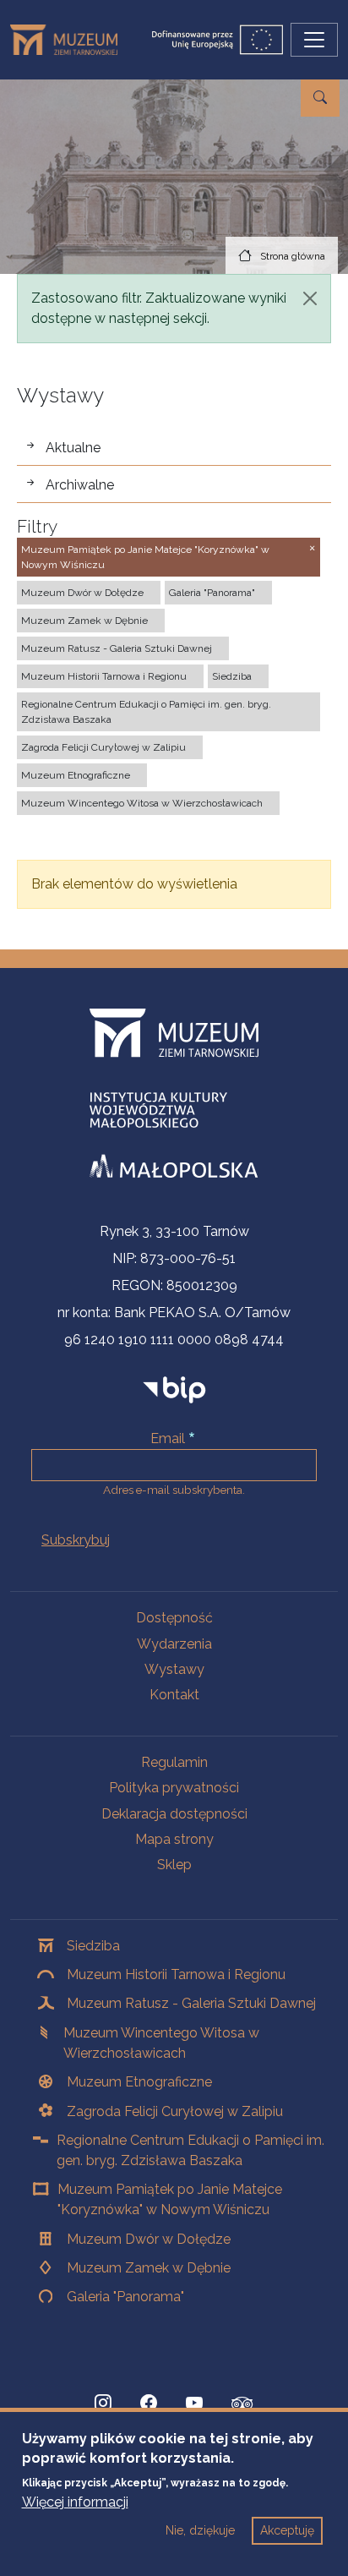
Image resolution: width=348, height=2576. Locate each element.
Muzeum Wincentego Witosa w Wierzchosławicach (161, 2043)
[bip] (174, 1389)
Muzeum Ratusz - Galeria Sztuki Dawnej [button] (117, 648)
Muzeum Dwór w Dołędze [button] (82, 593)
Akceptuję (287, 2530)
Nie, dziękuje (200, 2530)
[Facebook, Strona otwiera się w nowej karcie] (149, 2404)
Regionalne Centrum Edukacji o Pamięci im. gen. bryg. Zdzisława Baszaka (190, 2150)
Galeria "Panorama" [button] (212, 593)
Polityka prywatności (174, 1788)
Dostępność (174, 1618)
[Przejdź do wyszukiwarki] (320, 98)
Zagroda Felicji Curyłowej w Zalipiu (175, 2111)
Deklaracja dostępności (174, 1814)
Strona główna (293, 256)
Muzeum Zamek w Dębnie (149, 2268)
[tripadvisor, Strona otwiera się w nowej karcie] (242, 2405)
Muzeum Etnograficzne (139, 2082)
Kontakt (174, 1695)
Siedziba (93, 1946)
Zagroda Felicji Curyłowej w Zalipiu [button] (103, 747)
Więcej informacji (75, 2502)
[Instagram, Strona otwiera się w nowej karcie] (103, 2404)
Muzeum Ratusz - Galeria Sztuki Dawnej (191, 2003)
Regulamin (174, 1762)
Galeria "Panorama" (125, 2297)
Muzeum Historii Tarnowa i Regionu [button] (104, 676)
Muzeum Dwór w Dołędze (149, 2239)
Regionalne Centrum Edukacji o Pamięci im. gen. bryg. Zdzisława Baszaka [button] (146, 712)
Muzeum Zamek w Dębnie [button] (84, 621)
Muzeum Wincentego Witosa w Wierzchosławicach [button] (142, 803)
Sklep (174, 1865)
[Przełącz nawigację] (314, 40)
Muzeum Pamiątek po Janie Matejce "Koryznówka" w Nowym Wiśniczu (170, 2199)
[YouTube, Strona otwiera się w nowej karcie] (194, 2404)
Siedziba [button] (232, 676)
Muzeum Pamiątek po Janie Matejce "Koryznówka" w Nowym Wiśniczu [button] (145, 557)
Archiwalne (80, 485)
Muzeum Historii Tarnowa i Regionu (176, 1974)
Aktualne (73, 448)
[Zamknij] (310, 298)
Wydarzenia (174, 1644)
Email (168, 1438)
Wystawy (174, 1669)
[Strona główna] (71, 40)
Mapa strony (174, 1839)
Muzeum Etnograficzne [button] (76, 775)
